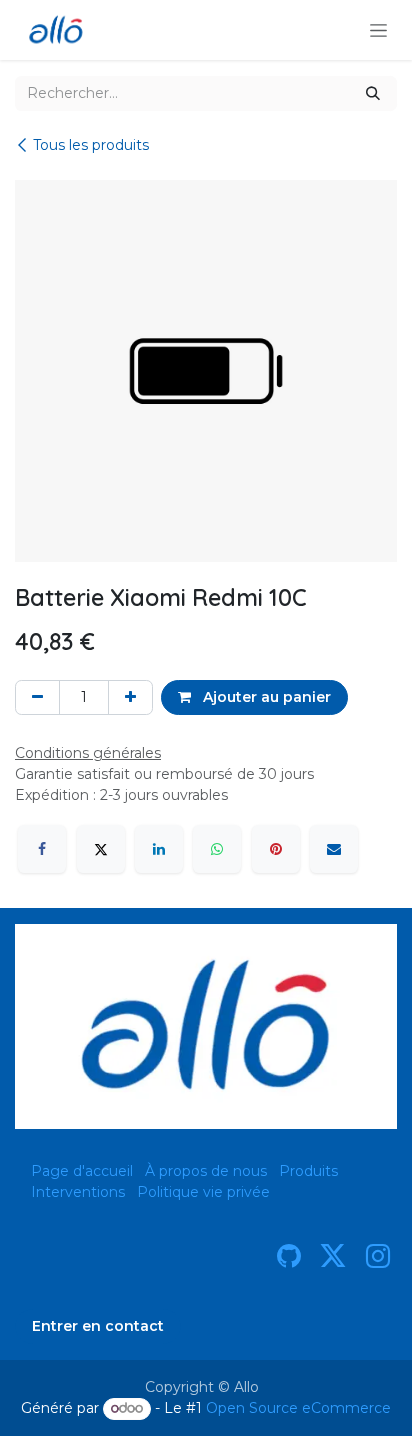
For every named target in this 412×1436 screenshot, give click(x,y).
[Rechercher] (373, 93)
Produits (308, 1171)
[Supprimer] (37, 697)
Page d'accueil (82, 1171)
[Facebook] (42, 849)
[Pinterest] (276, 849)
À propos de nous (206, 1171)
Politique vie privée (203, 1192)
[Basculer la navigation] (378, 30)
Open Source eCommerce (298, 1408)
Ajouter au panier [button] (265, 697)
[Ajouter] (130, 697)
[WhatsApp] (217, 849)
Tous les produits (91, 145)
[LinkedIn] (159, 849)
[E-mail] (334, 849)
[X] (101, 849)
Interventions (78, 1192)
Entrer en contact (98, 1326)
